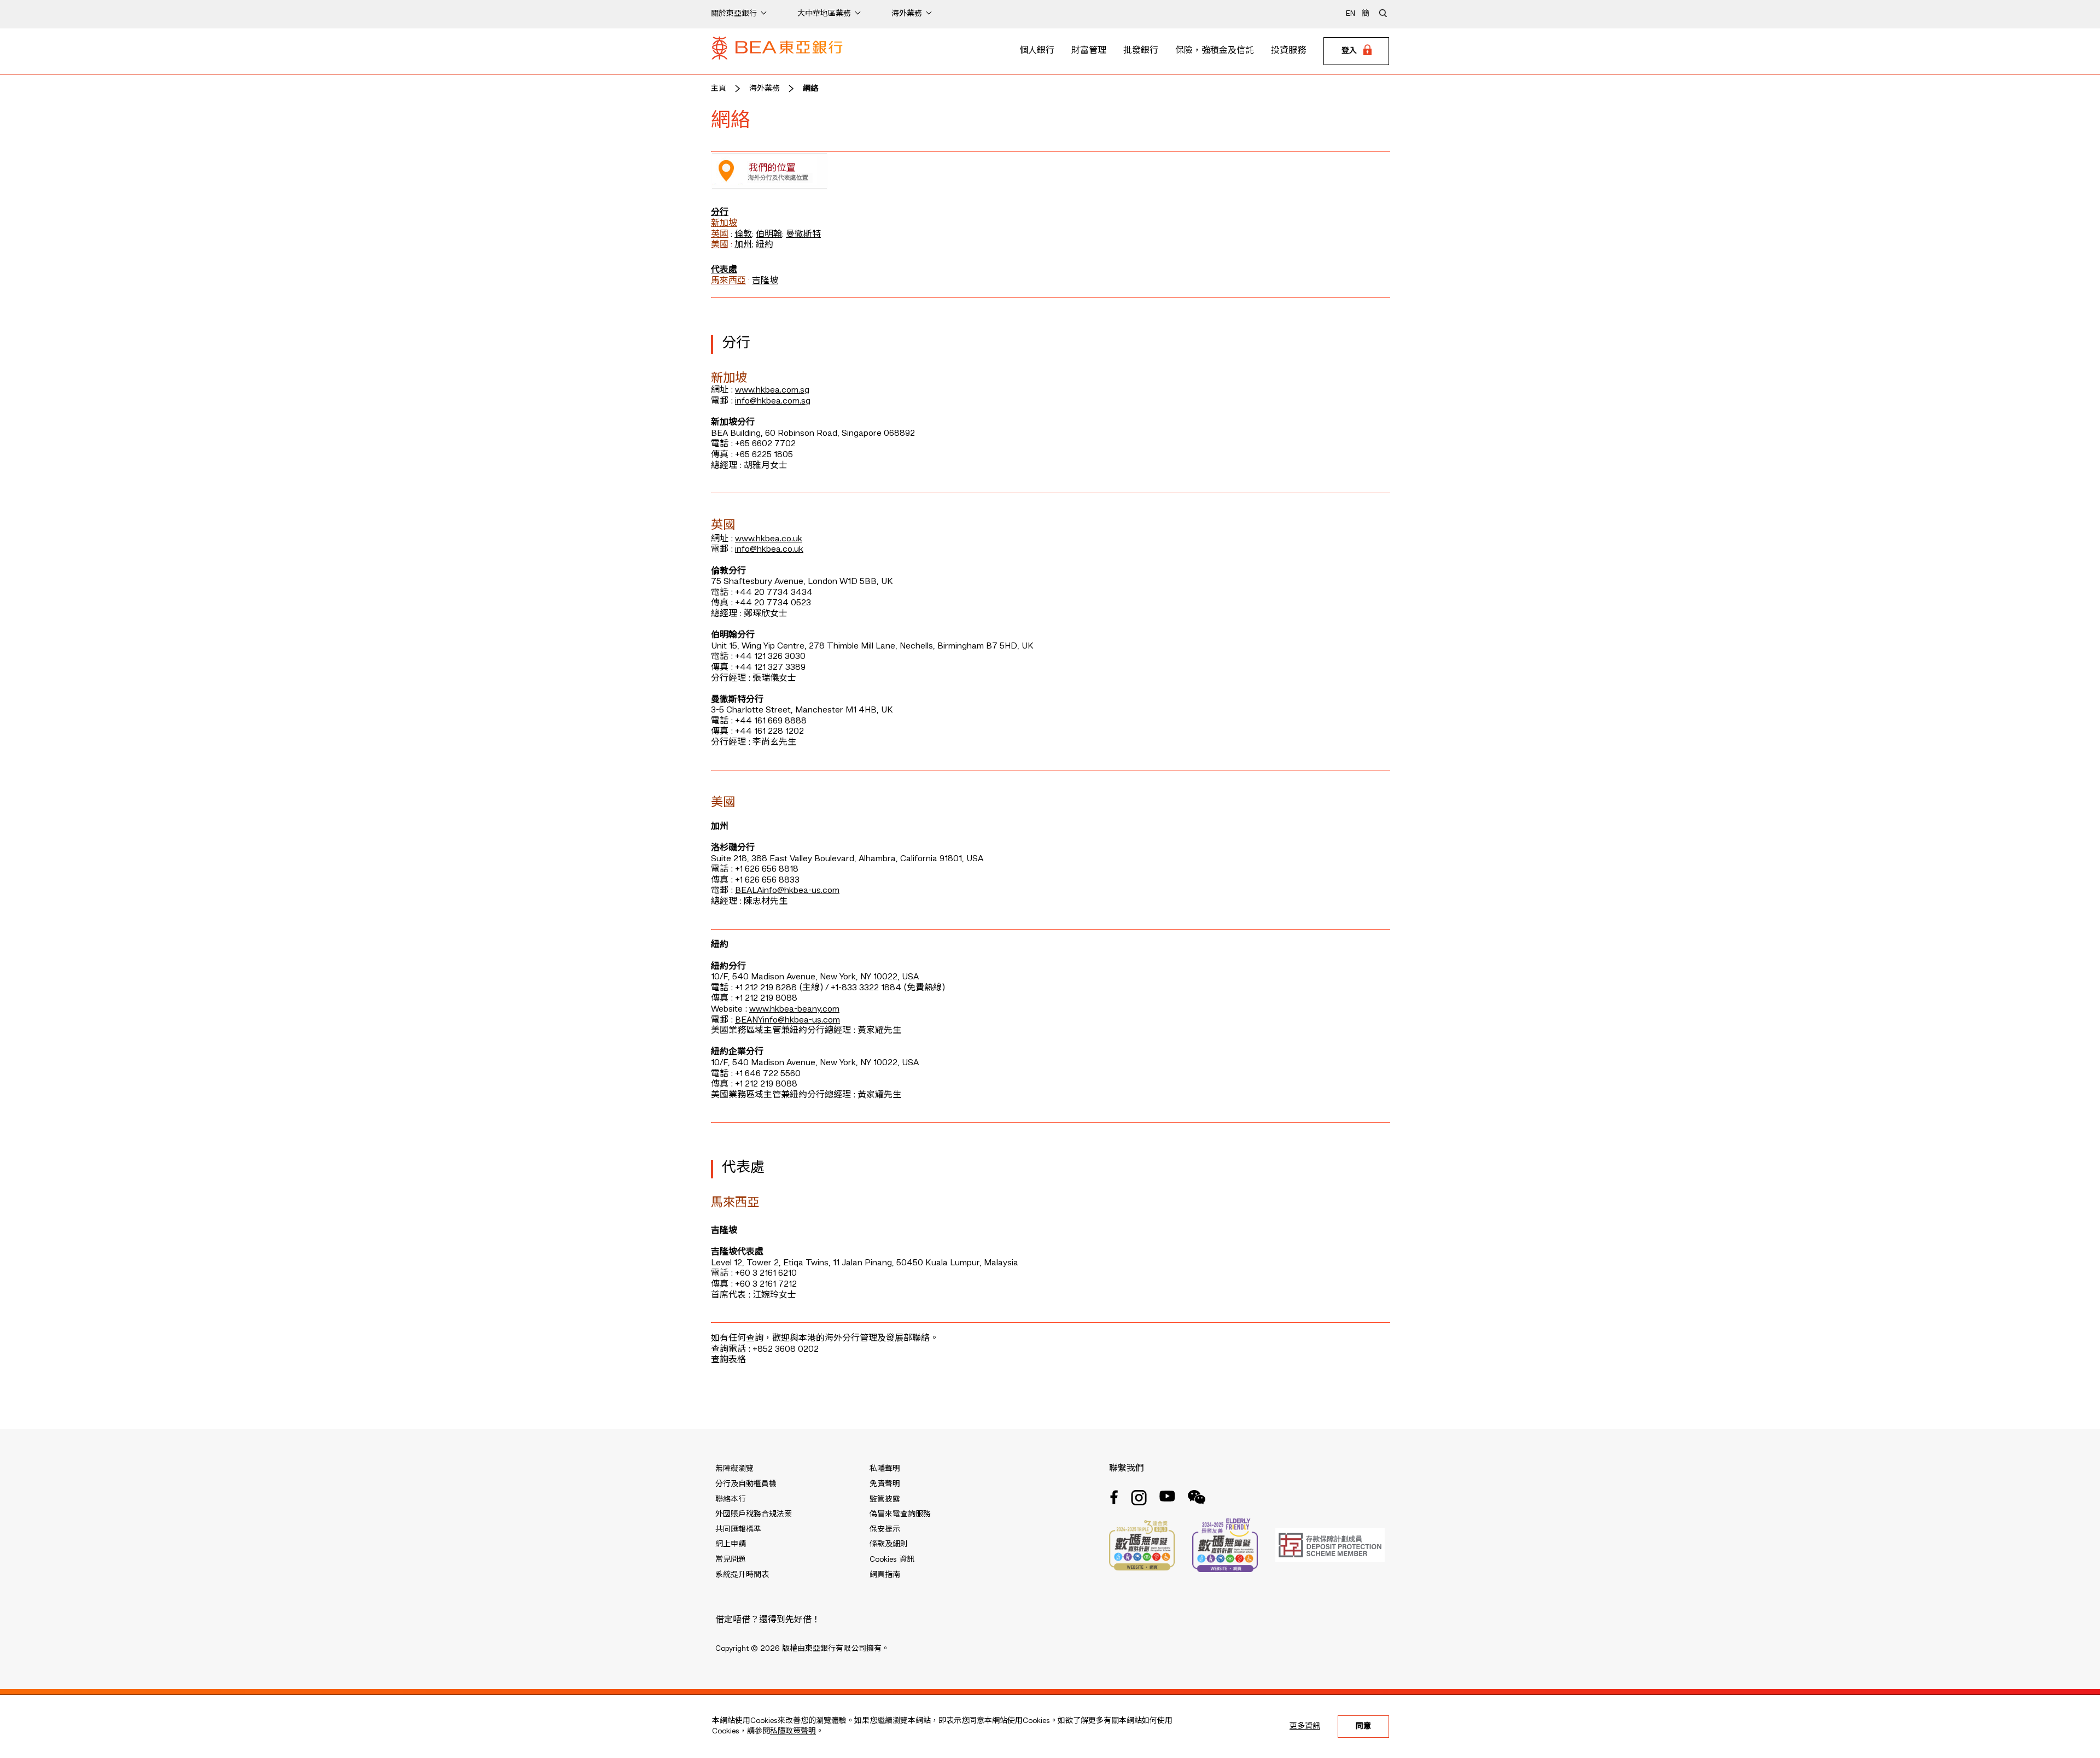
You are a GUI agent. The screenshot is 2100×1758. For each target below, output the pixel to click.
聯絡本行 (731, 1499)
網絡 (810, 89)
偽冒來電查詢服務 (900, 1514)
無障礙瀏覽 (734, 1469)
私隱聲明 (885, 1469)
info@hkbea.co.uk (769, 550)
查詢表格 (728, 1360)
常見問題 (731, 1560)
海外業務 (765, 89)
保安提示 (885, 1529)
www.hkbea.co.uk (769, 539)
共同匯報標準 (738, 1529)
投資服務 (1288, 51)
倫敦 (743, 235)
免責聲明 (885, 1484)
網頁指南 (885, 1575)
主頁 (719, 89)
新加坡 (724, 224)
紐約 (765, 245)
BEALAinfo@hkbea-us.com (787, 891)
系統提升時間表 (742, 1575)
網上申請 (731, 1544)
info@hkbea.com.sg (773, 401)
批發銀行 (1141, 51)
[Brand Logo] (777, 51)
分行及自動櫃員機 (746, 1484)
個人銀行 (1037, 51)
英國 (720, 235)
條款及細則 (889, 1544)
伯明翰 (769, 235)
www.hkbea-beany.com (794, 1009)
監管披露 (885, 1499)
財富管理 (1089, 51)
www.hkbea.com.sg (772, 390)
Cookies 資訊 (892, 1560)
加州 (743, 245)
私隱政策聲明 (793, 1731)
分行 (720, 213)
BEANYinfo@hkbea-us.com (787, 1020)
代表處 (724, 270)
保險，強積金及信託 (1215, 51)
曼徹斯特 (803, 235)
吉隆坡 (765, 281)
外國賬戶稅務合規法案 (754, 1514)
